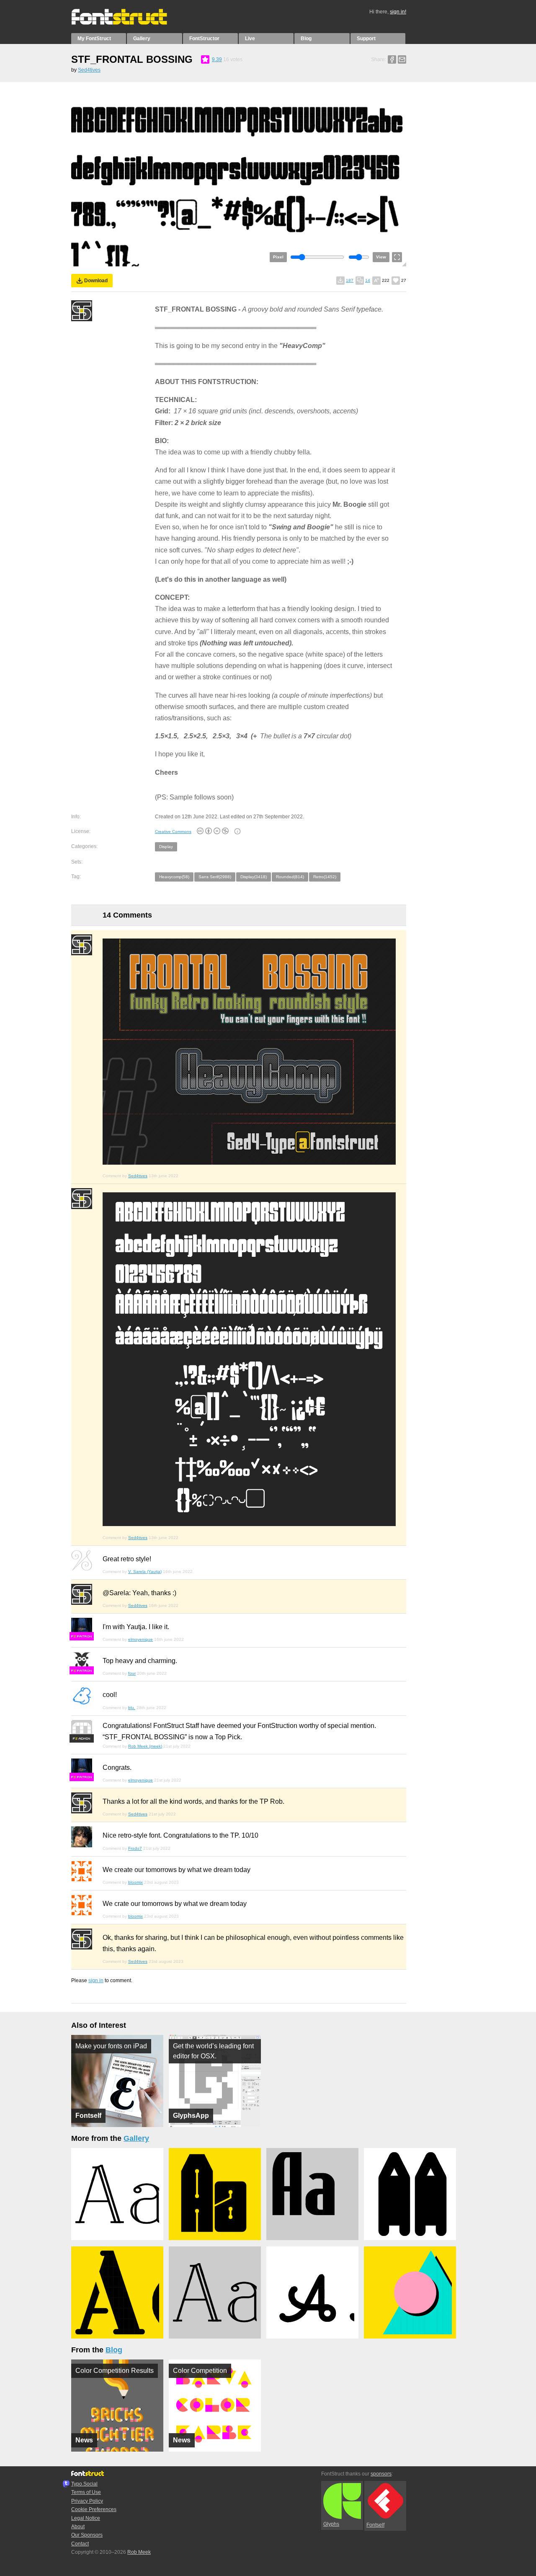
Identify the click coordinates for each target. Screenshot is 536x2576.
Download (96, 281)
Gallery (142, 39)
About (78, 2527)
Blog (306, 39)
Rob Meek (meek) (145, 1746)
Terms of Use (86, 2492)
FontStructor (204, 39)
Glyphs (331, 2524)
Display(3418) (254, 877)
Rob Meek (139, 2552)
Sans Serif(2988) (215, 877)
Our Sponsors (87, 2535)
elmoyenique (140, 1639)
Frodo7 (135, 1848)
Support (366, 39)
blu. (132, 1708)
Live (250, 39)
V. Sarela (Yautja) (145, 1572)
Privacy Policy (87, 2501)
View (381, 257)
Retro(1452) (325, 877)
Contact (80, 2544)
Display (166, 847)
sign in (96, 1980)
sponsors (381, 2474)
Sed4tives (89, 70)
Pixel (278, 257)
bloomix (135, 1882)
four (132, 1673)
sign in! (398, 12)
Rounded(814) (290, 877)
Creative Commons (173, 832)
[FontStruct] (128, 23)
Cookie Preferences (94, 2509)
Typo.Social (84, 2484)
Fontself (375, 2525)
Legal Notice (86, 2518)
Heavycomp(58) (174, 877)
